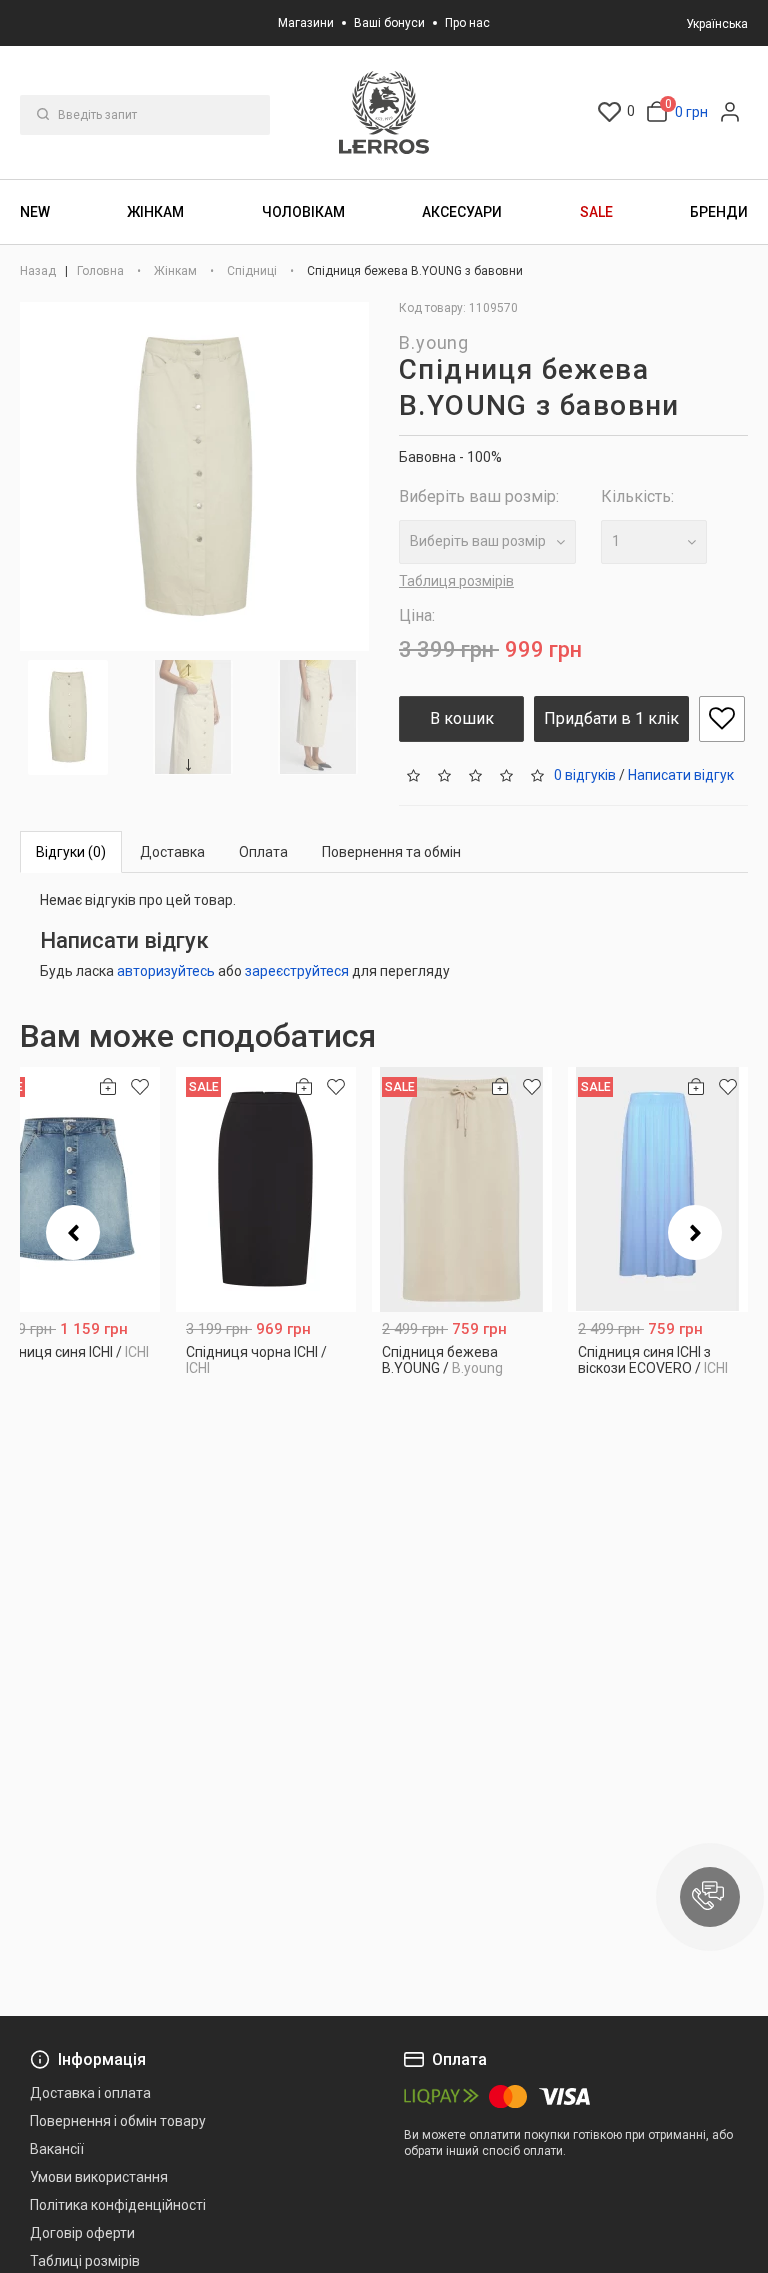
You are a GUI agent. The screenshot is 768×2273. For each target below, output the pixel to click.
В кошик (462, 718)
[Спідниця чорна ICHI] (266, 1189)
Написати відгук (681, 774)
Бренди (719, 212)
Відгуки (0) (71, 852)
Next (192, 765)
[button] (710, 1897)
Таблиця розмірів (456, 581)
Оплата (263, 852)
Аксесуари (462, 212)
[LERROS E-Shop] (384, 112)
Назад (39, 271)
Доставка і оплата (90, 2093)
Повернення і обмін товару (118, 2121)
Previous (73, 1232)
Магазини (306, 23)
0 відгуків (585, 774)
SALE (596, 212)
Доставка (172, 852)
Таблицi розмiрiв (85, 2261)
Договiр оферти (82, 2233)
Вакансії (57, 2149)
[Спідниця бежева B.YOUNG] (462, 1189)
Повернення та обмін (391, 852)
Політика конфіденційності (118, 2205)
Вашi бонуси (389, 23)
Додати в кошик (266, 1363)
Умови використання (99, 2177)
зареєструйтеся (297, 971)
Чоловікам (303, 212)
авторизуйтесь (166, 971)
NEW (35, 212)
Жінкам (155, 212)
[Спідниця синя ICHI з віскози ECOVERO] (658, 1189)
